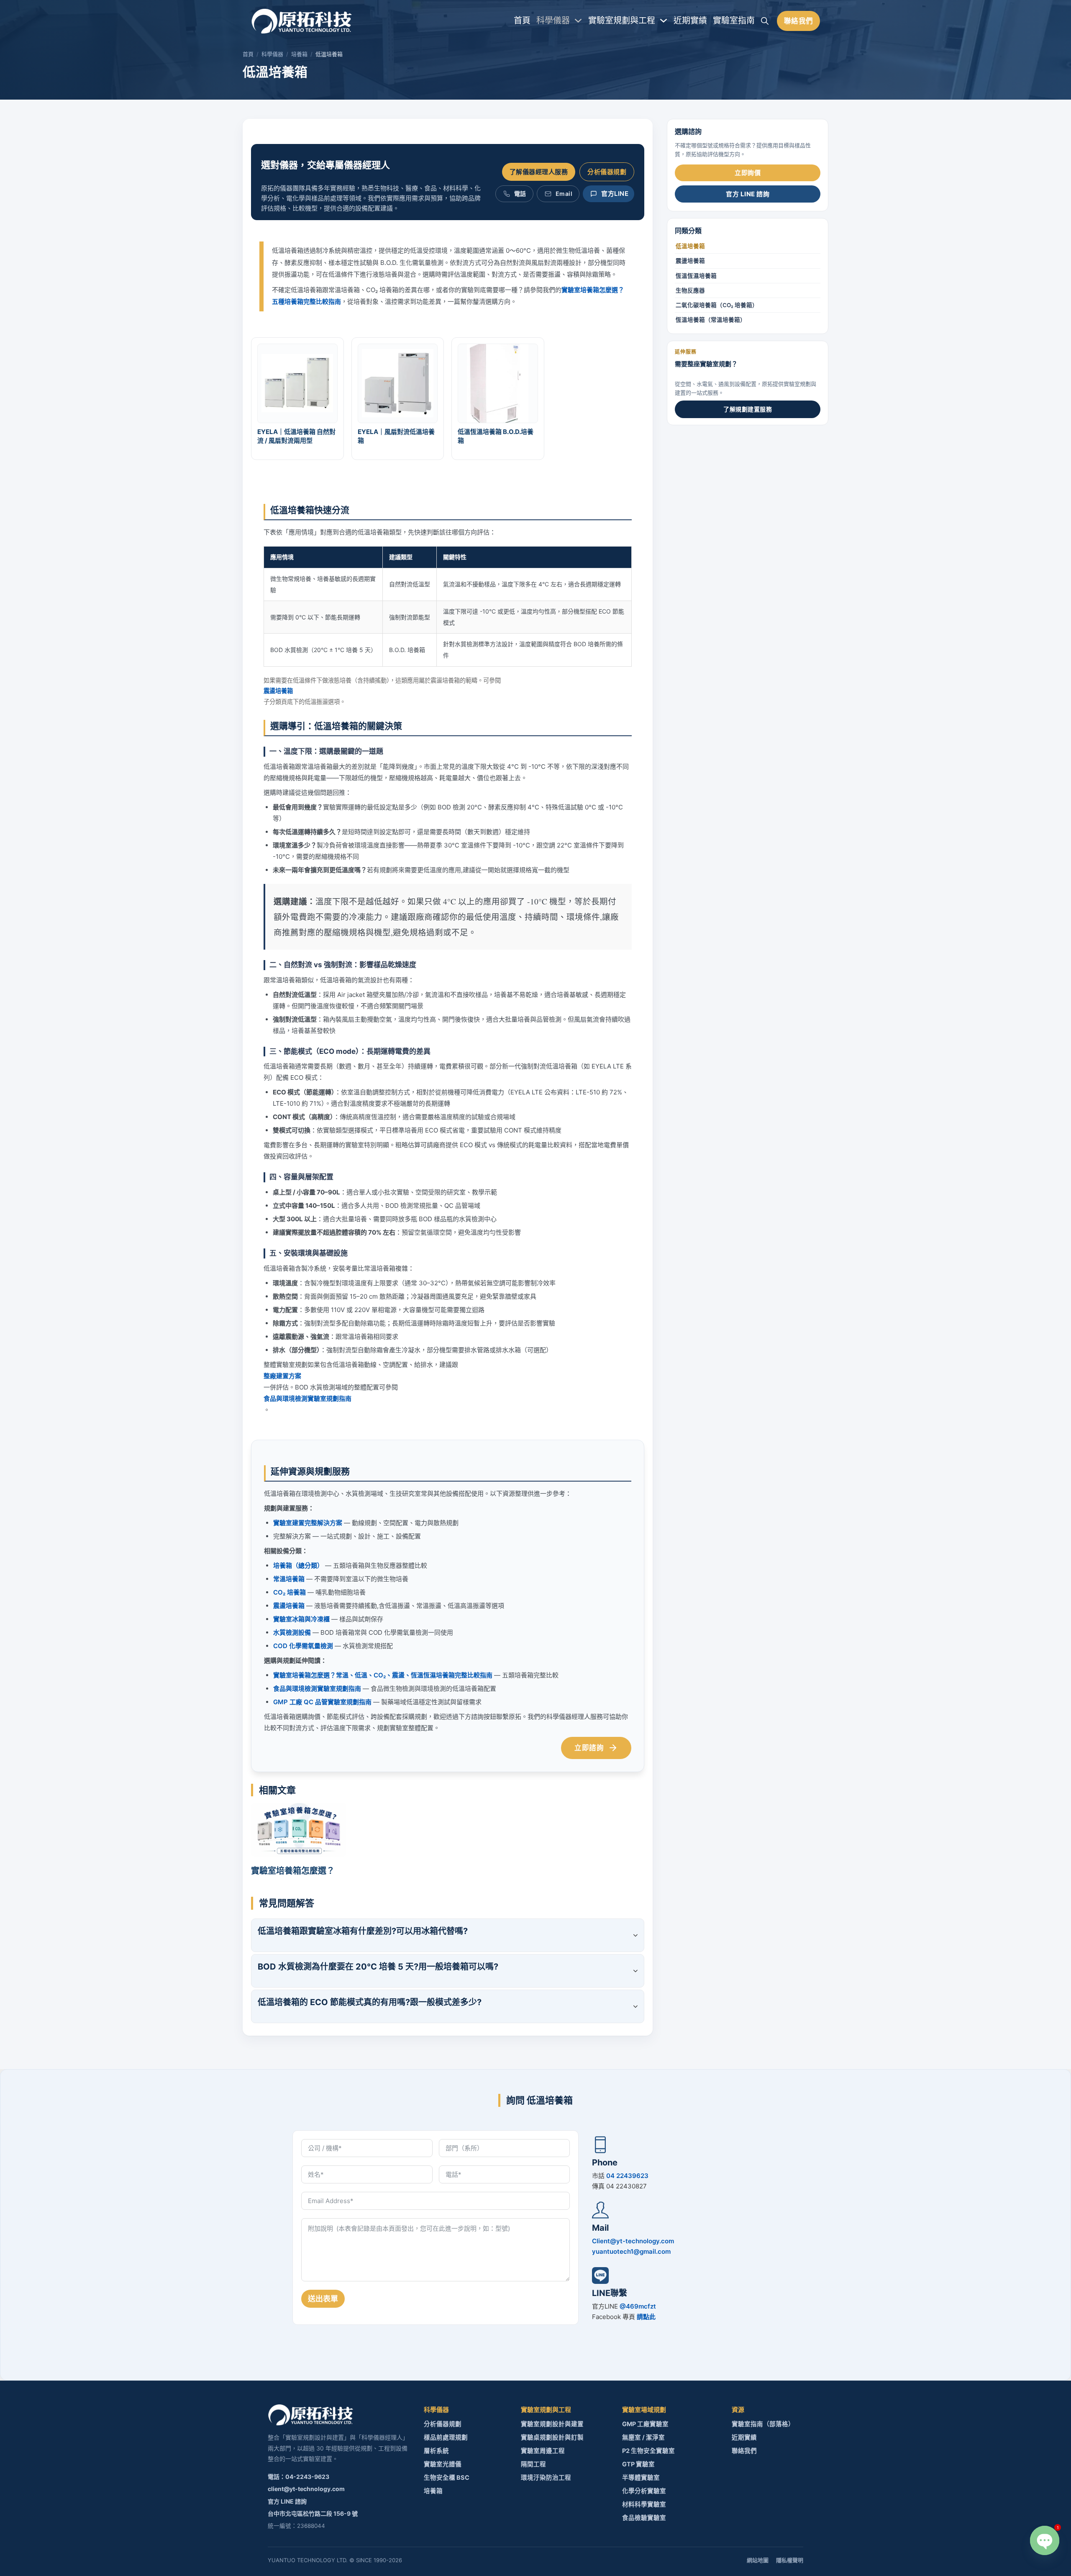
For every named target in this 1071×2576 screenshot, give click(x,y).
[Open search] (765, 21)
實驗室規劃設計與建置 (552, 2424)
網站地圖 (758, 2560)
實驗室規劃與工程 (622, 21)
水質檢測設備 (292, 1632)
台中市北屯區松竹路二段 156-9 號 (313, 2513)
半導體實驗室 (641, 2478)
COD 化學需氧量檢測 (303, 1646)
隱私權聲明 (790, 2560)
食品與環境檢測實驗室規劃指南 (307, 1398)
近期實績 (690, 21)
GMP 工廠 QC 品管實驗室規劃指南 (322, 1702)
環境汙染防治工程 (546, 2478)
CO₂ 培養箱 (290, 1592)
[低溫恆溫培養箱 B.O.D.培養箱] (498, 383)
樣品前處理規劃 (446, 2437)
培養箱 (299, 54)
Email (564, 194)
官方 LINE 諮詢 (748, 194)
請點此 (646, 2317)
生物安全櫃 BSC (447, 2478)
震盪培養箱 (278, 691)
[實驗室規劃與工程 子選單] (664, 21)
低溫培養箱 (690, 247)
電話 (520, 194)
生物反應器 (690, 290)
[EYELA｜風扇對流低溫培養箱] (398, 383)
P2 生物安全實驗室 (648, 2451)
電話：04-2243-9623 (298, 2477)
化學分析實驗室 (644, 2491)
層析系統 (436, 2451)
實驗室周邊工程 (543, 2451)
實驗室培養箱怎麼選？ (293, 1871)
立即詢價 (748, 173)
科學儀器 (553, 21)
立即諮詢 (589, 1748)
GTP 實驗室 (638, 2464)
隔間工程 (533, 2464)
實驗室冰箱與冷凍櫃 (301, 1619)
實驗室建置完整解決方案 (308, 1523)
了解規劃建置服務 (748, 410)
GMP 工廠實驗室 (645, 2424)
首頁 (522, 21)
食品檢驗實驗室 (644, 2518)
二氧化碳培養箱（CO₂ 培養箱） (717, 305)
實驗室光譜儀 (443, 2464)
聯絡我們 (799, 21)
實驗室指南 (734, 21)
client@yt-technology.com (306, 2489)
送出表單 (323, 2299)
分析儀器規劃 (607, 172)
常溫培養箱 (289, 1579)
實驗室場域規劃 (644, 2410)
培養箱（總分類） (298, 1565)
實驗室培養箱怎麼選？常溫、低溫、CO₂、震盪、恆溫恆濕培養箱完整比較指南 (383, 1675)
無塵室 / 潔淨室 (643, 2437)
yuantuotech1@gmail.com (631, 2251)
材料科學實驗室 (644, 2504)
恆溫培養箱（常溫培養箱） (711, 320)
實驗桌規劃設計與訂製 (552, 2437)
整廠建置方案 (282, 1376)
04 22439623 (627, 2176)
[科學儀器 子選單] (578, 21)
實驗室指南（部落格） (763, 2424)
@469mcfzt (638, 2306)
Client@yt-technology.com (633, 2241)
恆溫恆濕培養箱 (696, 276)
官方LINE (615, 194)
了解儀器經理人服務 (539, 172)
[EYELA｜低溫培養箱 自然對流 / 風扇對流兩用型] (297, 383)
